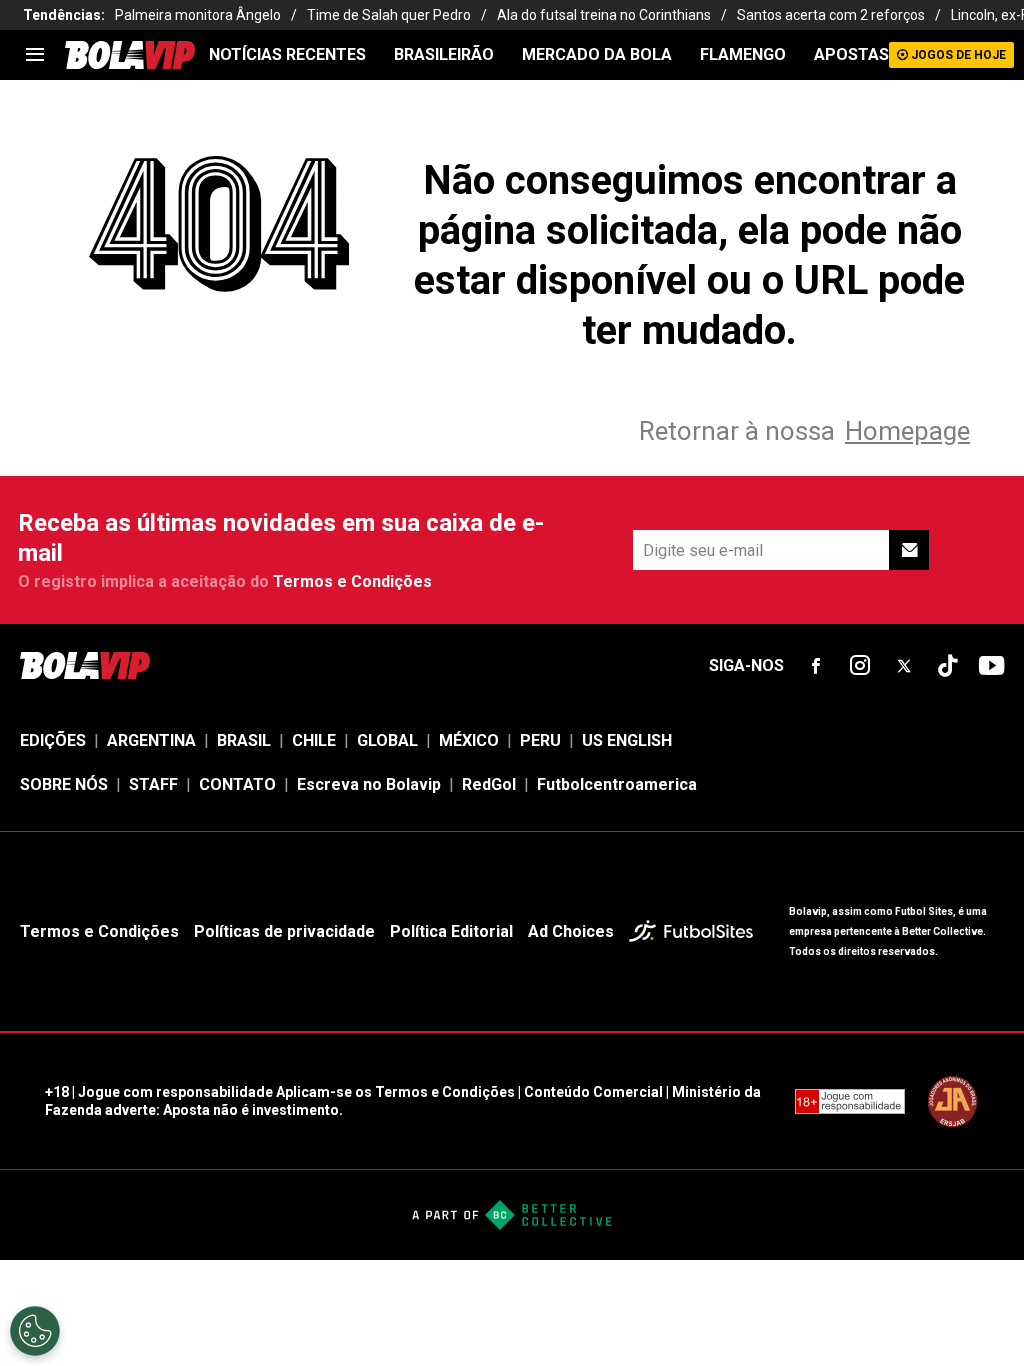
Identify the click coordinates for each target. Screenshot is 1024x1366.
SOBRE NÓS (64, 784)
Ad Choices (571, 931)
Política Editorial (451, 931)
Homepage (907, 431)
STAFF (153, 784)
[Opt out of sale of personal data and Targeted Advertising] (35, 1331)
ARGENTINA (151, 740)
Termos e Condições (352, 581)
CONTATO (237, 784)
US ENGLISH (627, 740)
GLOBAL (387, 740)
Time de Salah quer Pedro (389, 15)
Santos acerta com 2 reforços (831, 15)
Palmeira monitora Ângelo (198, 15)
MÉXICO (469, 740)
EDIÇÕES (53, 740)
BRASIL (244, 740)
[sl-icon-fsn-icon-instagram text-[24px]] (860, 666)
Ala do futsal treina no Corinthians (604, 15)
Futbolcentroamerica (617, 784)
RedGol (489, 784)
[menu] (35, 55)
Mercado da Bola (597, 54)
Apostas (851, 54)
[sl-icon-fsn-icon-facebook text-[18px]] (816, 666)
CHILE (314, 740)
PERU (540, 740)
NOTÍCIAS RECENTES (287, 54)
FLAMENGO (743, 54)
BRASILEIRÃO (444, 54)
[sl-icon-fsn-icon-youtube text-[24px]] (992, 666)
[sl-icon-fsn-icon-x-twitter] (904, 666)
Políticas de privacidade (284, 931)
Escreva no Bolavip (369, 784)
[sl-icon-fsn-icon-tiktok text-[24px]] (948, 666)
